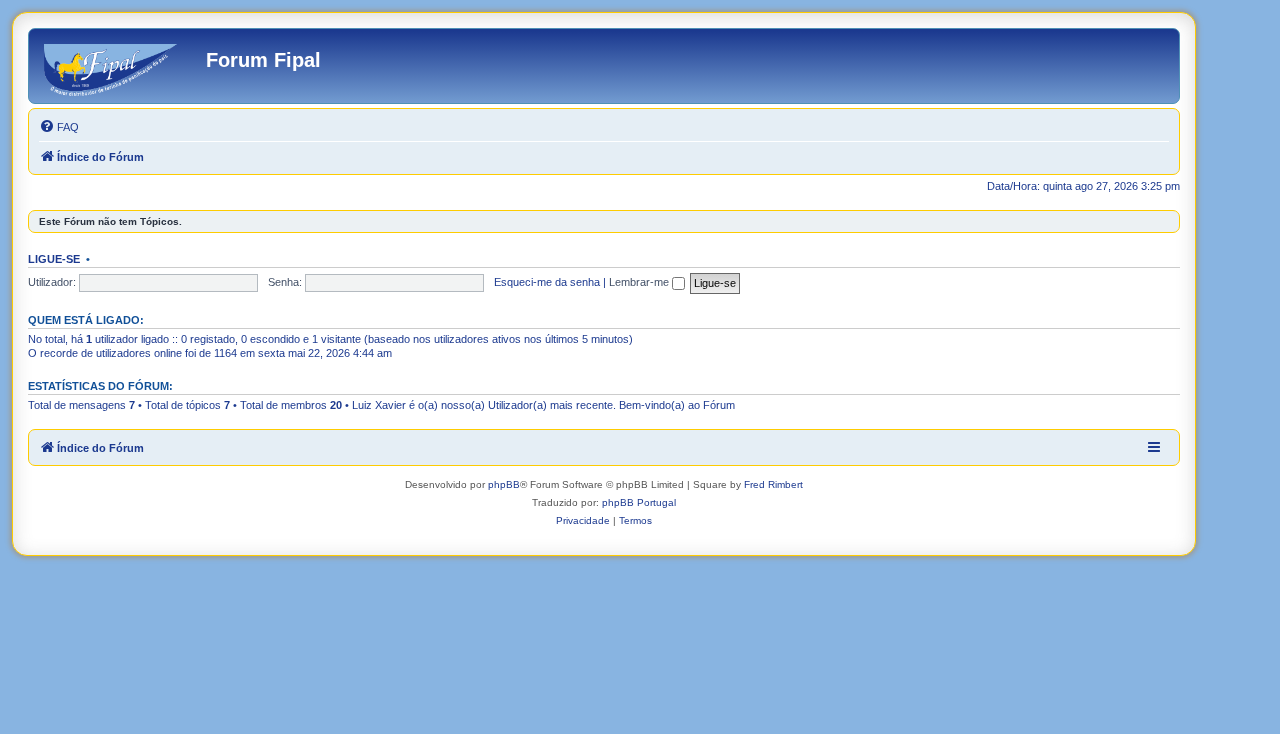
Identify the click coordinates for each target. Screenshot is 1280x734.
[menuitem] (59, 127)
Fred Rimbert (773, 484)
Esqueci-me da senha (547, 282)
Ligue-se (54, 259)
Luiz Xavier (379, 405)
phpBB (504, 484)
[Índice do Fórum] (120, 66)
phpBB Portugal (639, 502)
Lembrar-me (640, 282)
